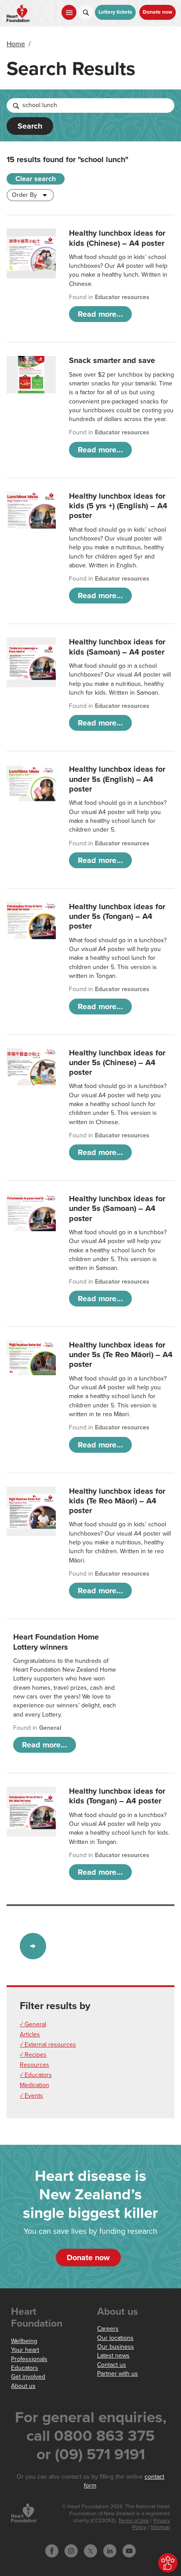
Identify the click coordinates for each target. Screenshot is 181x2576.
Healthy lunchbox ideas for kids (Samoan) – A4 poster (117, 647)
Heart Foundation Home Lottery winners (56, 1642)
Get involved (28, 2377)
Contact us (112, 2365)
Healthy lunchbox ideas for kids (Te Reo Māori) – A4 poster (117, 1501)
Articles (30, 2034)
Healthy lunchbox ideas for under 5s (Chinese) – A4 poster (117, 1063)
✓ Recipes (33, 2055)
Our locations (115, 2338)
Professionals (29, 2359)
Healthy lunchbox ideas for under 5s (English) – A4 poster (117, 779)
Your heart (25, 2350)
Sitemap (160, 2527)
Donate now (157, 12)
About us (23, 2386)
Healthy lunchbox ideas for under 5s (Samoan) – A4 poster (117, 1208)
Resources (34, 2065)
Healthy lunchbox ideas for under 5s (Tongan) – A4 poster (117, 916)
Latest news (113, 2356)
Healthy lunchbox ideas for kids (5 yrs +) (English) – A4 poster (118, 506)
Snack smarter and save (112, 360)
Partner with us (118, 2374)
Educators (25, 2368)
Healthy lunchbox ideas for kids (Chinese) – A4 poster (117, 238)
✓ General (33, 2024)
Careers (108, 2329)
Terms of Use (134, 2521)
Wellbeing (24, 2341)
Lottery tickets (115, 12)
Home (16, 44)
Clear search (36, 179)
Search (30, 126)
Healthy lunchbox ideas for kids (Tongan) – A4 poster (117, 1796)
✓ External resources (48, 2045)
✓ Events (31, 2096)
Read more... (100, 314)
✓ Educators (36, 2075)
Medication (34, 2085)
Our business (116, 2347)
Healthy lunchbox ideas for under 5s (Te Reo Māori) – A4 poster (121, 1355)
